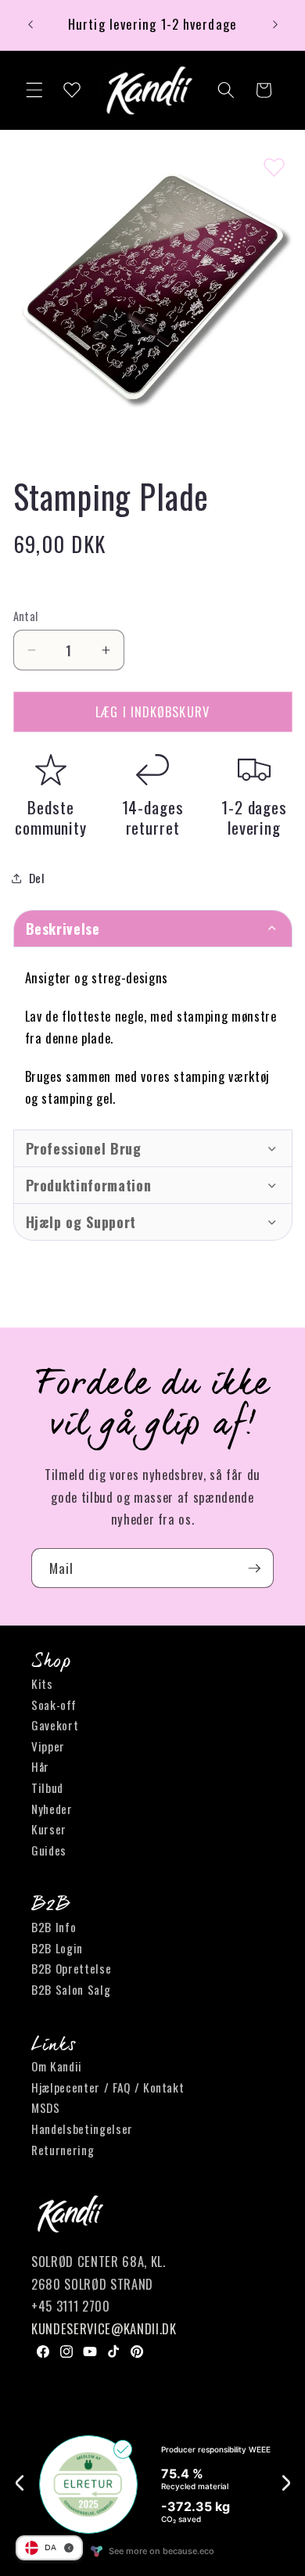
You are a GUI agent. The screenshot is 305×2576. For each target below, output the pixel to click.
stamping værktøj (222, 1076)
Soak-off (54, 1705)
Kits (42, 1683)
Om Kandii (57, 2066)
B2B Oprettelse (71, 1968)
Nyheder (52, 1809)
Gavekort (55, 1725)
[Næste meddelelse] (275, 25)
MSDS (46, 2107)
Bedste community (51, 817)
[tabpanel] (153, 1038)
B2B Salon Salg (71, 1989)
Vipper (48, 1746)
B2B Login (57, 1948)
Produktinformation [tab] (89, 1185)
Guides (49, 1850)
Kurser (49, 1829)
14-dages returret (153, 817)
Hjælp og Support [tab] (81, 1222)
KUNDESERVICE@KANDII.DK (104, 2328)
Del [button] (37, 878)
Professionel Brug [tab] (84, 1148)
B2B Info (54, 1927)
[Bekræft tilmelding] (254, 1568)
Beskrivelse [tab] (63, 929)
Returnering (63, 2150)
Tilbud (47, 1787)
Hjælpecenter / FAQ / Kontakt (108, 2087)
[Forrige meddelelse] (30, 25)
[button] (34, 90)
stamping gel (77, 1098)
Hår (40, 1766)
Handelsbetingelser (82, 2129)
